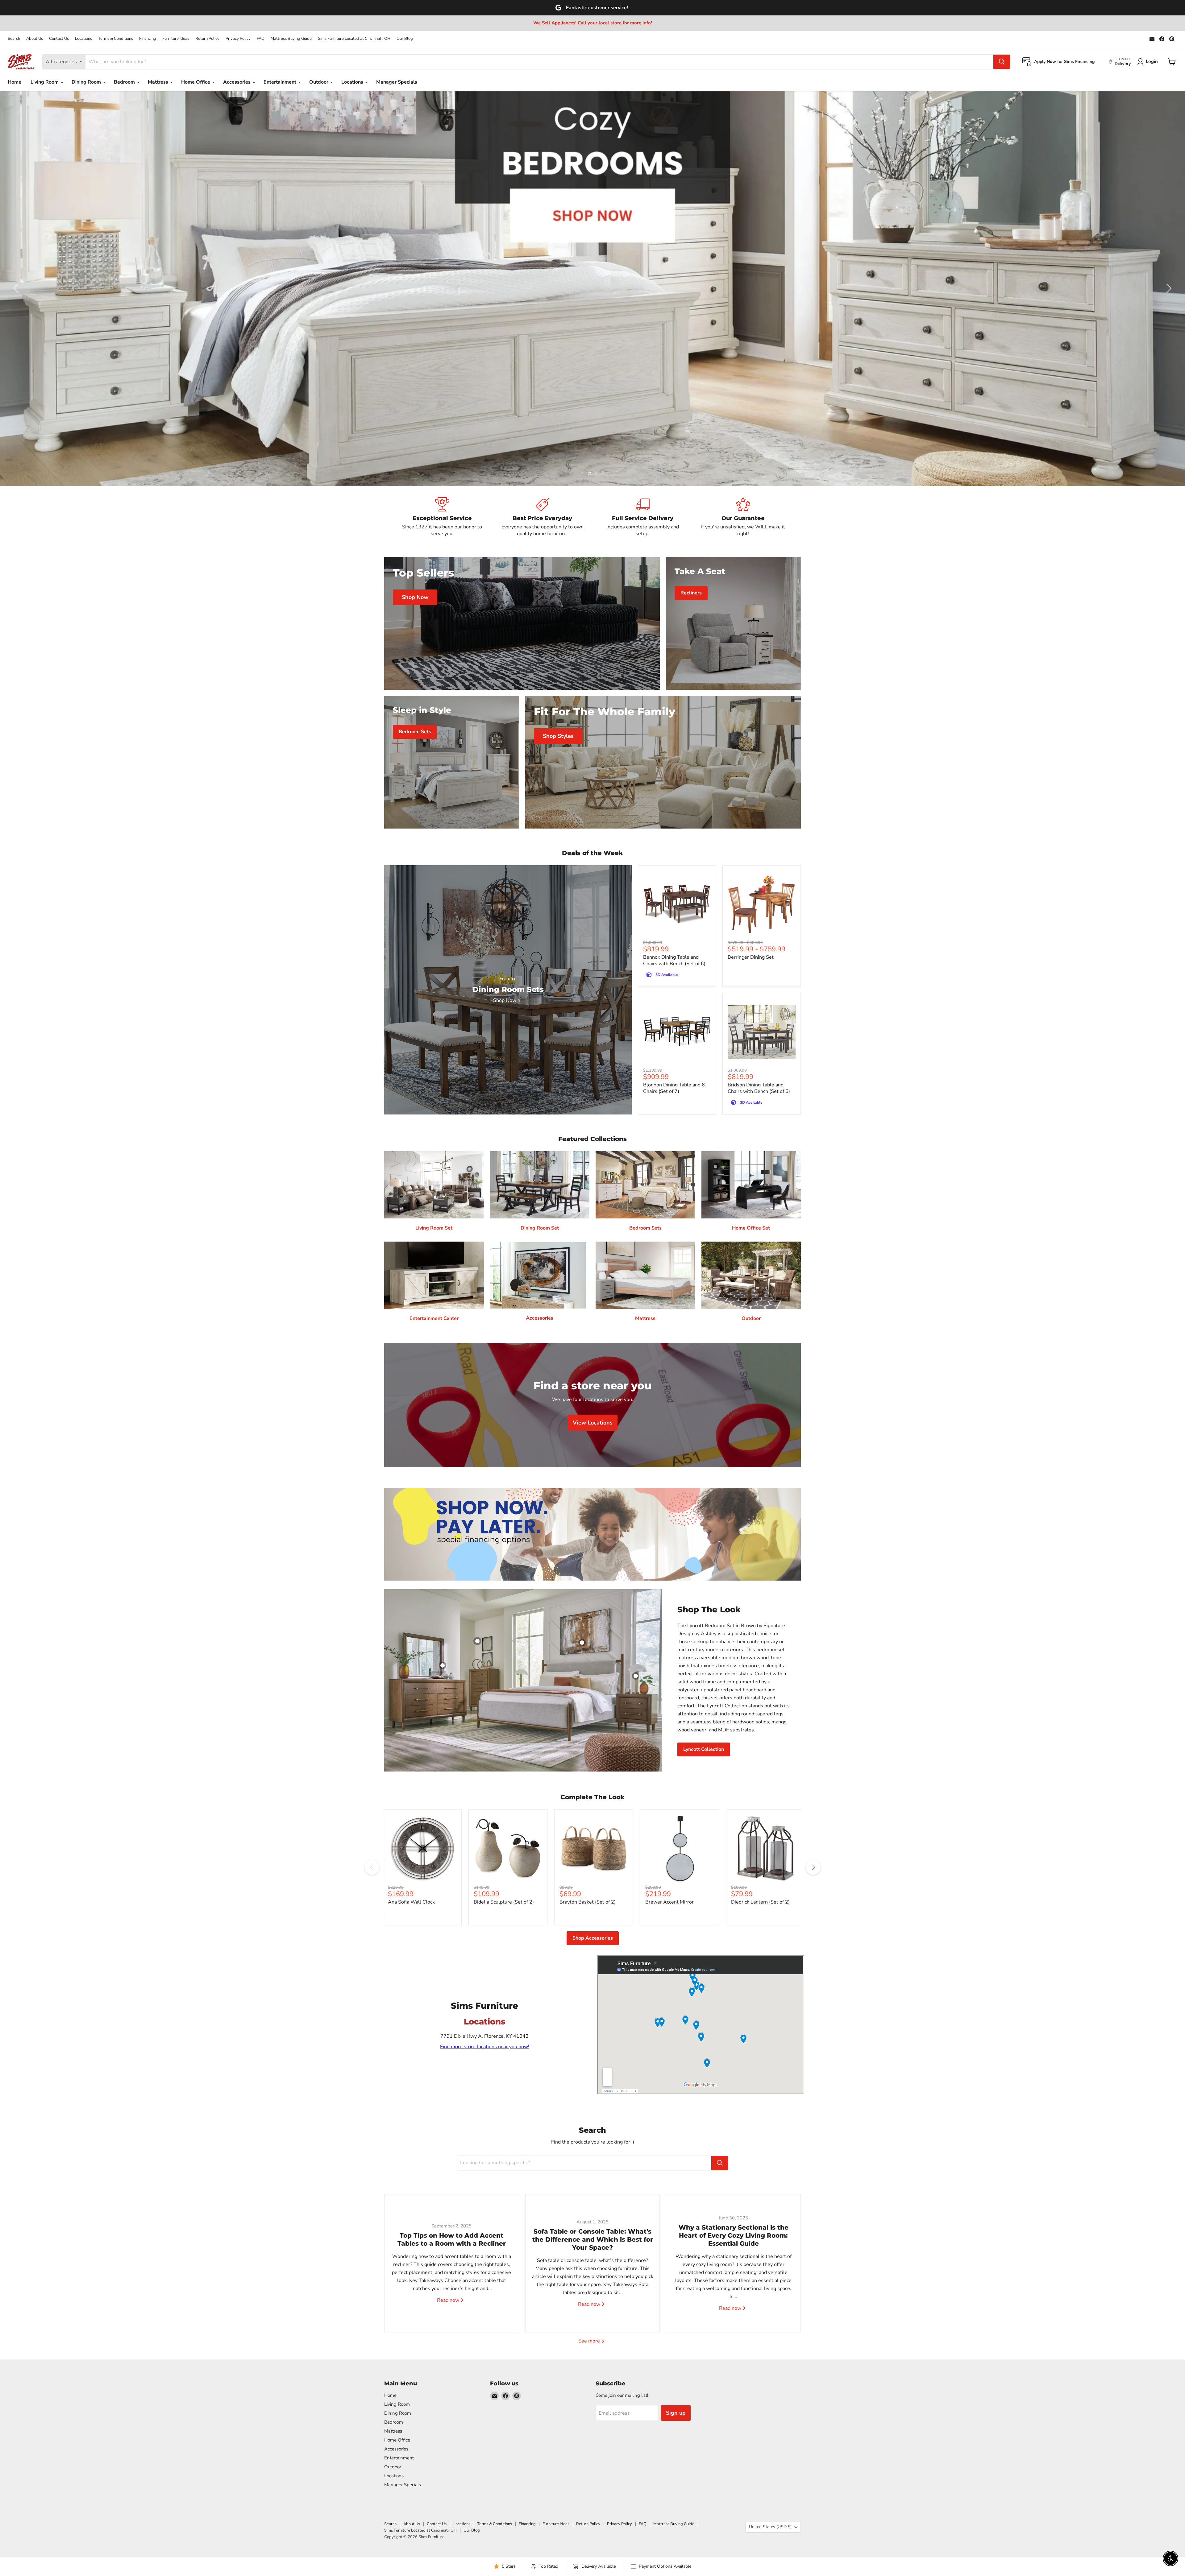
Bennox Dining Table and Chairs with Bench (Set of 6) (674, 960)
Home (15, 82)
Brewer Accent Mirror (669, 1902)
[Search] (1002, 62)
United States (770, 2527)
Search (14, 39)
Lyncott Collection (704, 1749)
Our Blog (405, 39)
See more (590, 2341)
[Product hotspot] (477, 1641)
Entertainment (281, 82)
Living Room (45, 82)
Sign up (676, 2413)
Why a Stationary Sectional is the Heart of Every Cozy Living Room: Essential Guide (734, 2235)
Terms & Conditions (116, 39)
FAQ (261, 39)
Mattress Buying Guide (291, 39)
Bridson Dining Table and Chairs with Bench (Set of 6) (759, 1088)
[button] (17, 288)
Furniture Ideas (176, 39)
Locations (83, 39)
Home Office (196, 82)
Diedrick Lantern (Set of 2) (760, 1902)
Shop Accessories (593, 1938)
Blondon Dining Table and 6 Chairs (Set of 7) (674, 1088)
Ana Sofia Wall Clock (411, 1902)
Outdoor (319, 82)
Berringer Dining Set (751, 957)
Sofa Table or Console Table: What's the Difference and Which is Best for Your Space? (593, 2239)
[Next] (813, 1867)
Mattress (159, 82)
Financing (148, 39)
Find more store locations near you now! (485, 2047)
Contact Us (59, 39)
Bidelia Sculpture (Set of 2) (504, 1902)
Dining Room (87, 82)
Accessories (237, 82)
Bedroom (125, 82)
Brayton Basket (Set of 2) (588, 1902)
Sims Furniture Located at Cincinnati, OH (354, 39)
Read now (449, 2300)
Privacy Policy (238, 39)
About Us (35, 39)
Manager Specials (397, 82)
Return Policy (207, 39)
